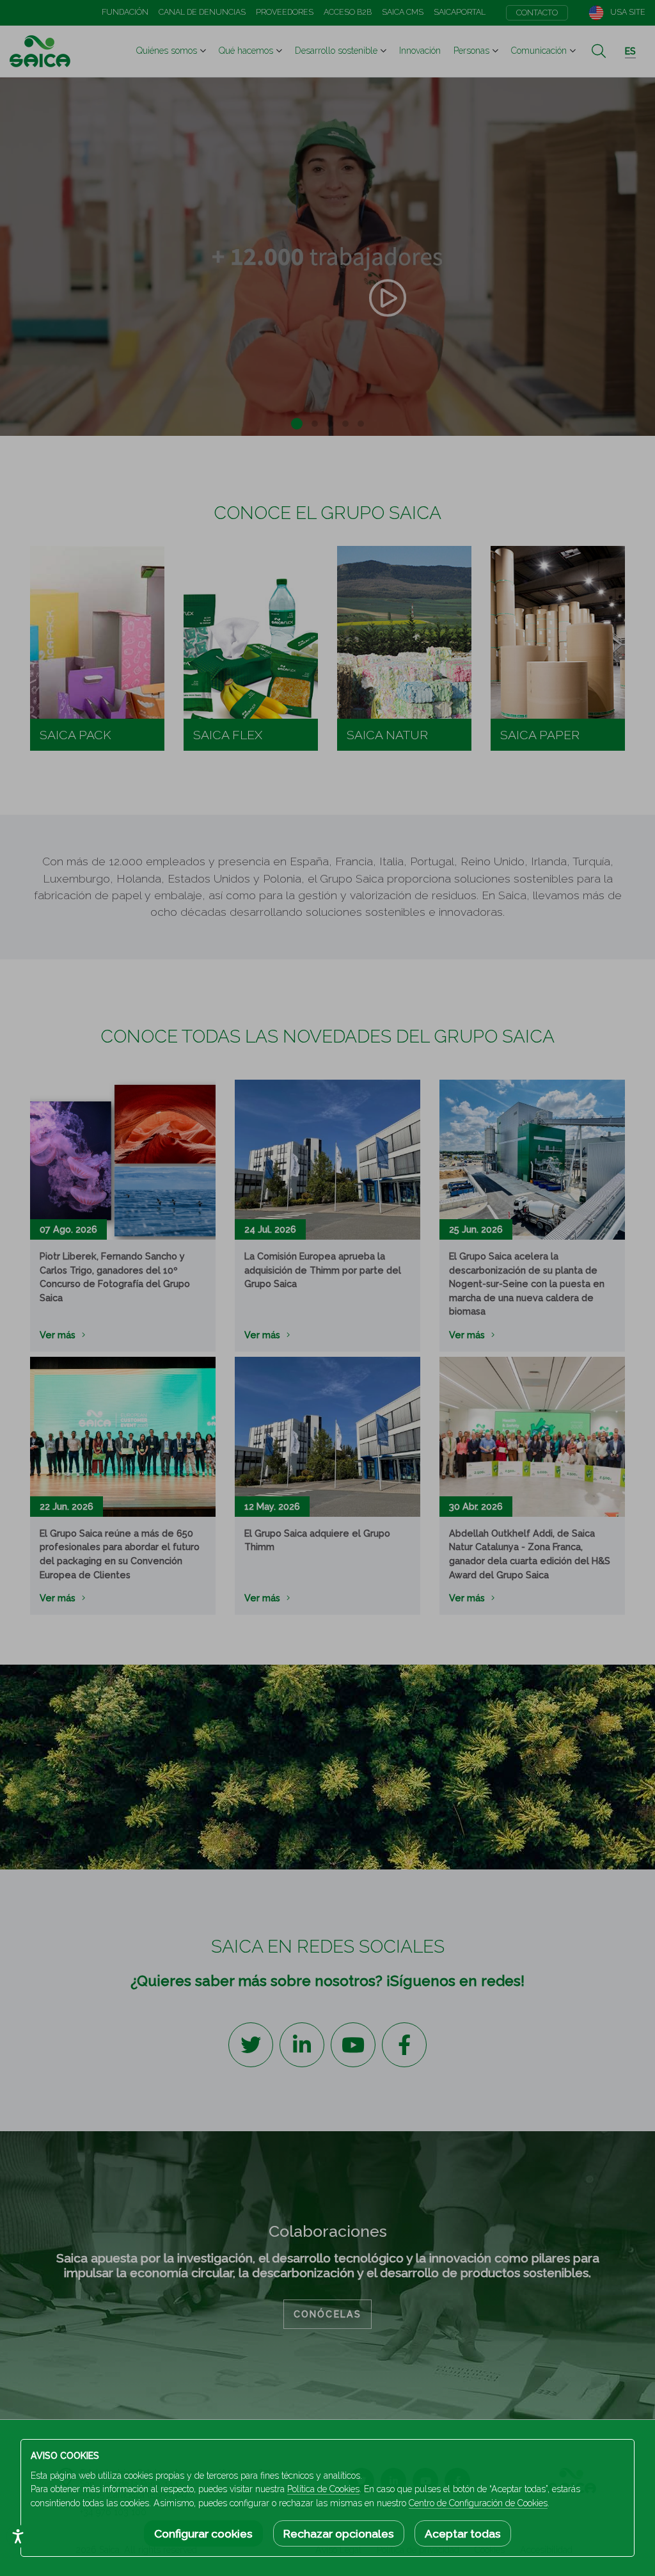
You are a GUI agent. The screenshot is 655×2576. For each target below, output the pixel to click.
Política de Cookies (323, 2489)
